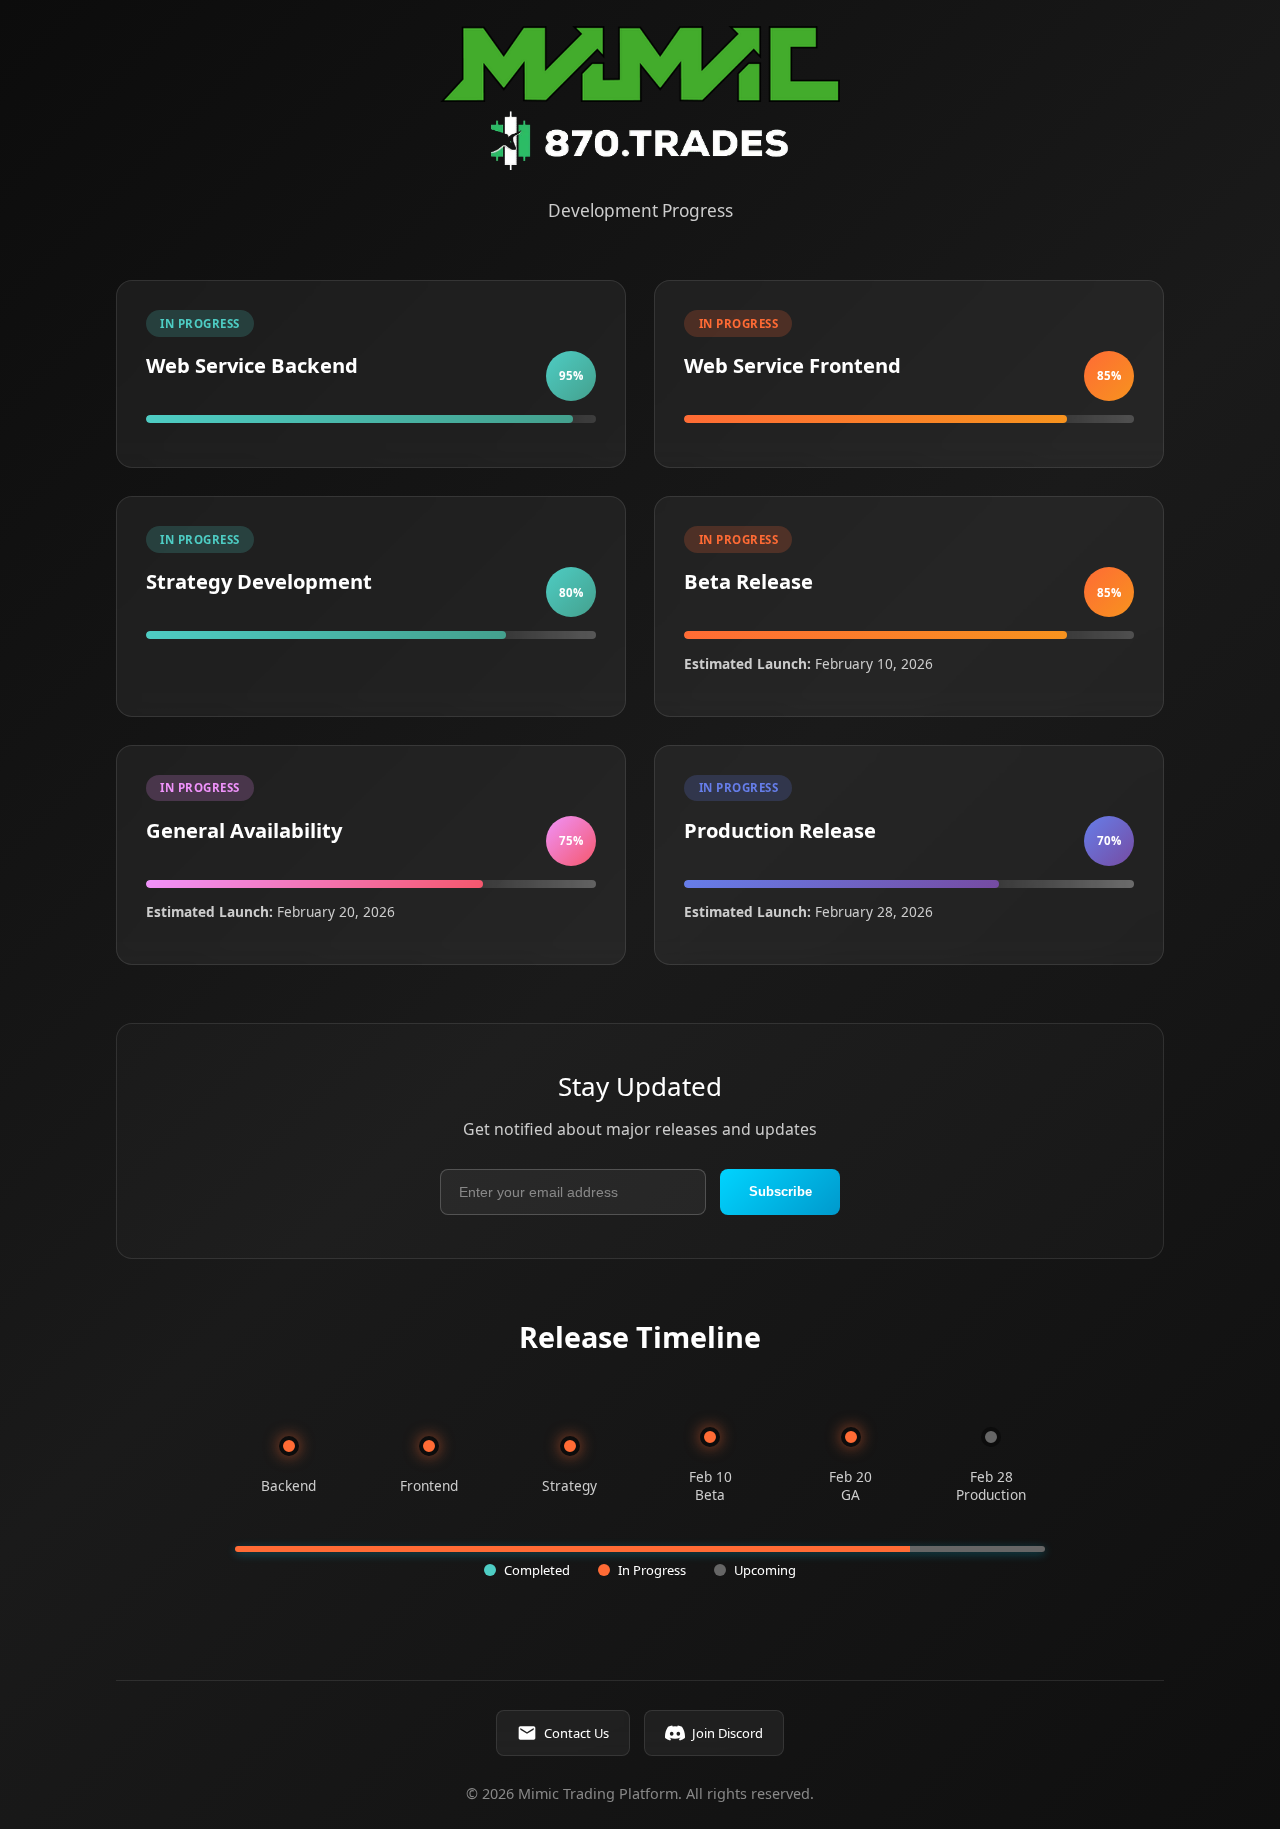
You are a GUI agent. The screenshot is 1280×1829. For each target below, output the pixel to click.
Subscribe (780, 1191)
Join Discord (727, 1733)
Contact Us (576, 1733)
